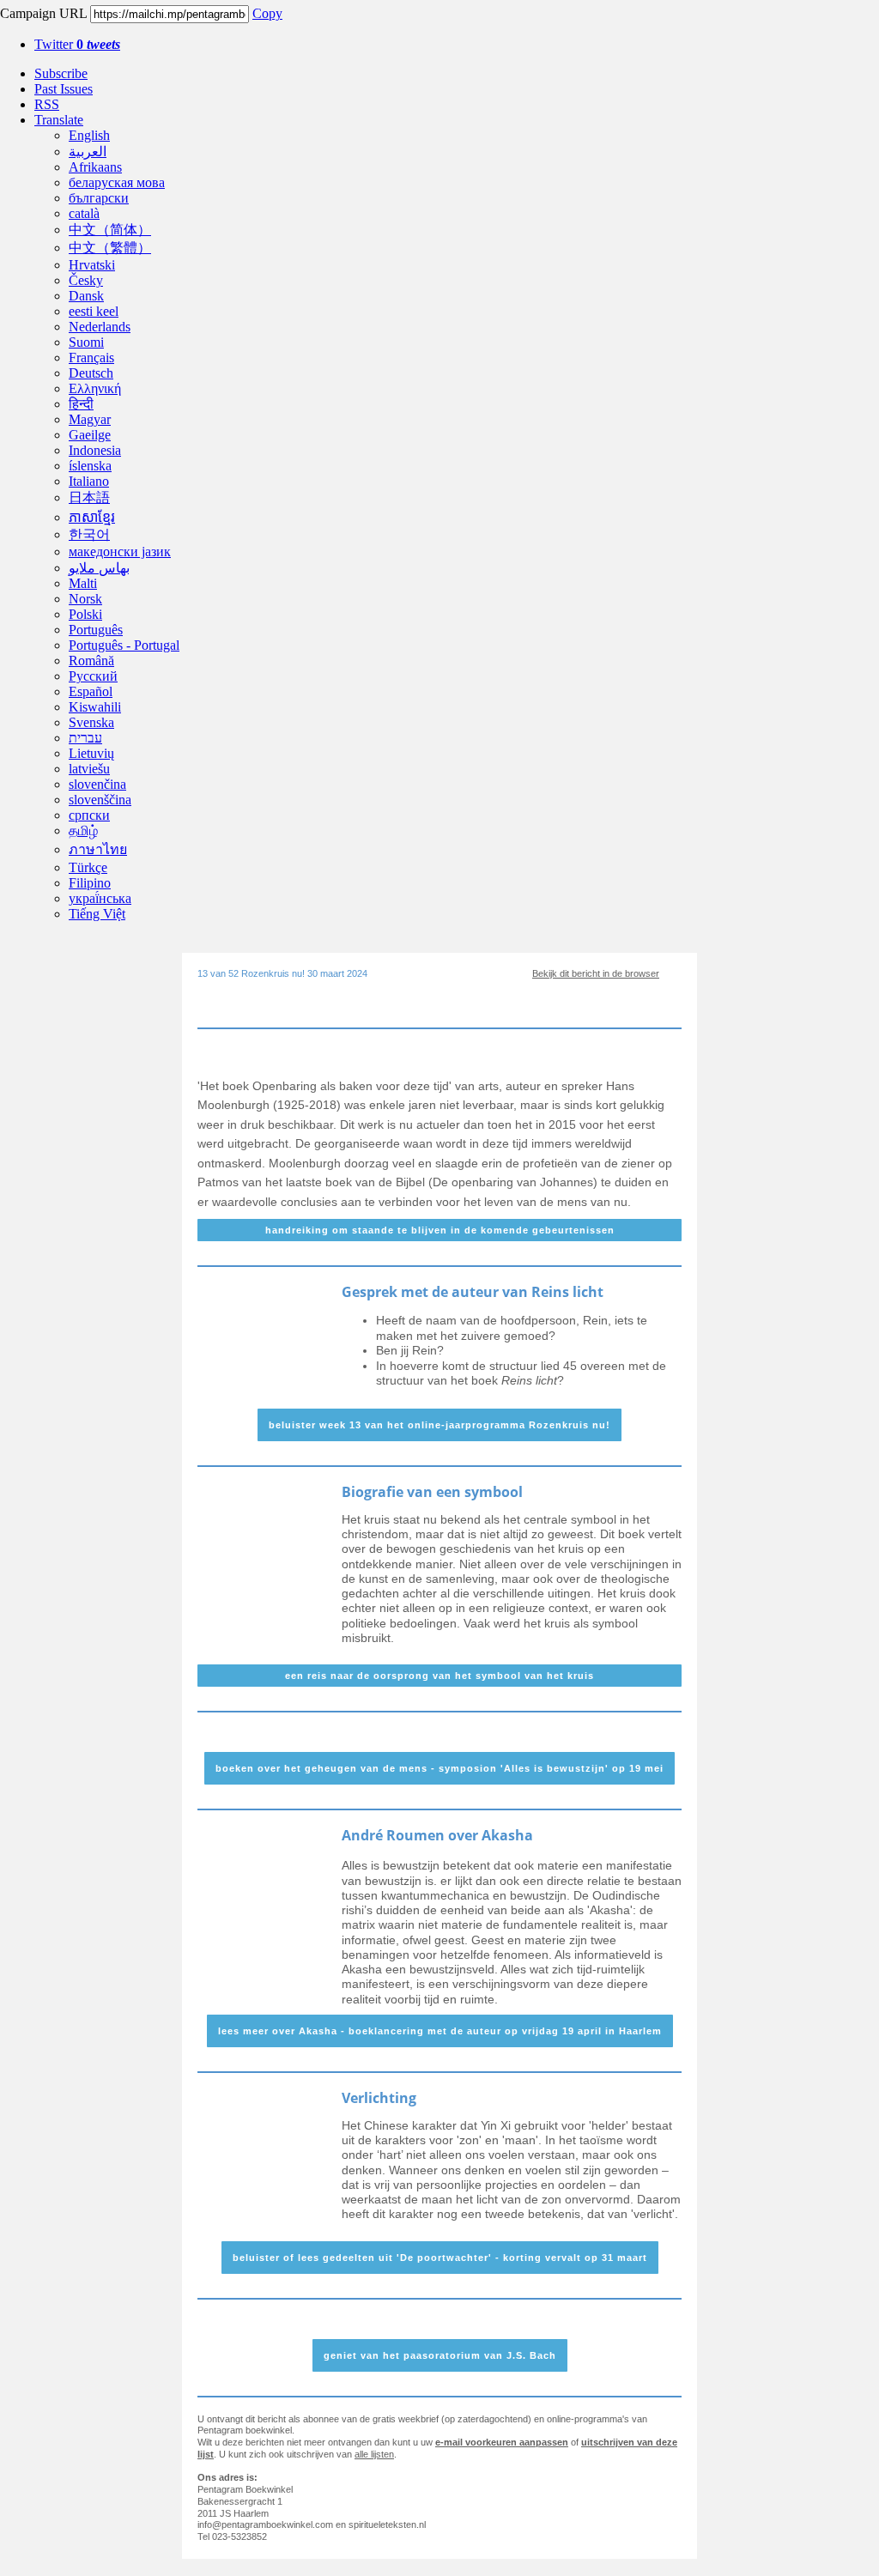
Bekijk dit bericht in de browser (596, 973)
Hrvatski (92, 265)
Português (96, 630)
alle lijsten (374, 2454)
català (84, 213)
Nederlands (100, 327)
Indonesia (95, 450)
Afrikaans (95, 167)
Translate (59, 120)
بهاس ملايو (99, 568)
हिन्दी (81, 404)
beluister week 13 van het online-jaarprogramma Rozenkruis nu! (439, 1425)
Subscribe (61, 73)
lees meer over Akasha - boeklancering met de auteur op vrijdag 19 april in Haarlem (440, 2031)
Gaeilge (90, 435)
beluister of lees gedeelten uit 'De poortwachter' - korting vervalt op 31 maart (440, 2258)
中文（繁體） (110, 248)
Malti (83, 583)
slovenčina (97, 784)
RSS (47, 104)
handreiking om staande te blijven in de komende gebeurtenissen (440, 1230)
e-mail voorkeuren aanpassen (502, 2442)
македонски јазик (120, 552)
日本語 (89, 497)
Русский (93, 676)
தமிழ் (83, 830)
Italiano (89, 481)
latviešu (89, 769)
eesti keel (94, 311)
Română (91, 661)
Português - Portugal (124, 645)
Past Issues (64, 89)
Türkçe (88, 867)
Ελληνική (95, 388)
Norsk (85, 599)
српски (89, 815)
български (99, 198)
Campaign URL (43, 13)
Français (91, 358)
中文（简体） (110, 230)
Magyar (90, 419)
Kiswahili (95, 707)
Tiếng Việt (97, 914)
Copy (267, 13)
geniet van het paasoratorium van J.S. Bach (440, 2355)
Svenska (91, 722)
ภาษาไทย (98, 849)
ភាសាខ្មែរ (92, 517)
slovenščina (100, 800)
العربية (88, 152)
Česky (86, 280)
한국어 (89, 534)
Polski (85, 614)
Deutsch (91, 373)
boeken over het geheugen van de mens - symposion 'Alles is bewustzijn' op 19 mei (439, 1768)
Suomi (86, 342)
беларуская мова (117, 182)
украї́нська (100, 898)
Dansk (86, 296)
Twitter (77, 44)
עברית (85, 738)
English (89, 135)
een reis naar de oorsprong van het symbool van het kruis (439, 1676)
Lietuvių (91, 753)
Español (91, 691)
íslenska (90, 466)
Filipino (90, 883)
